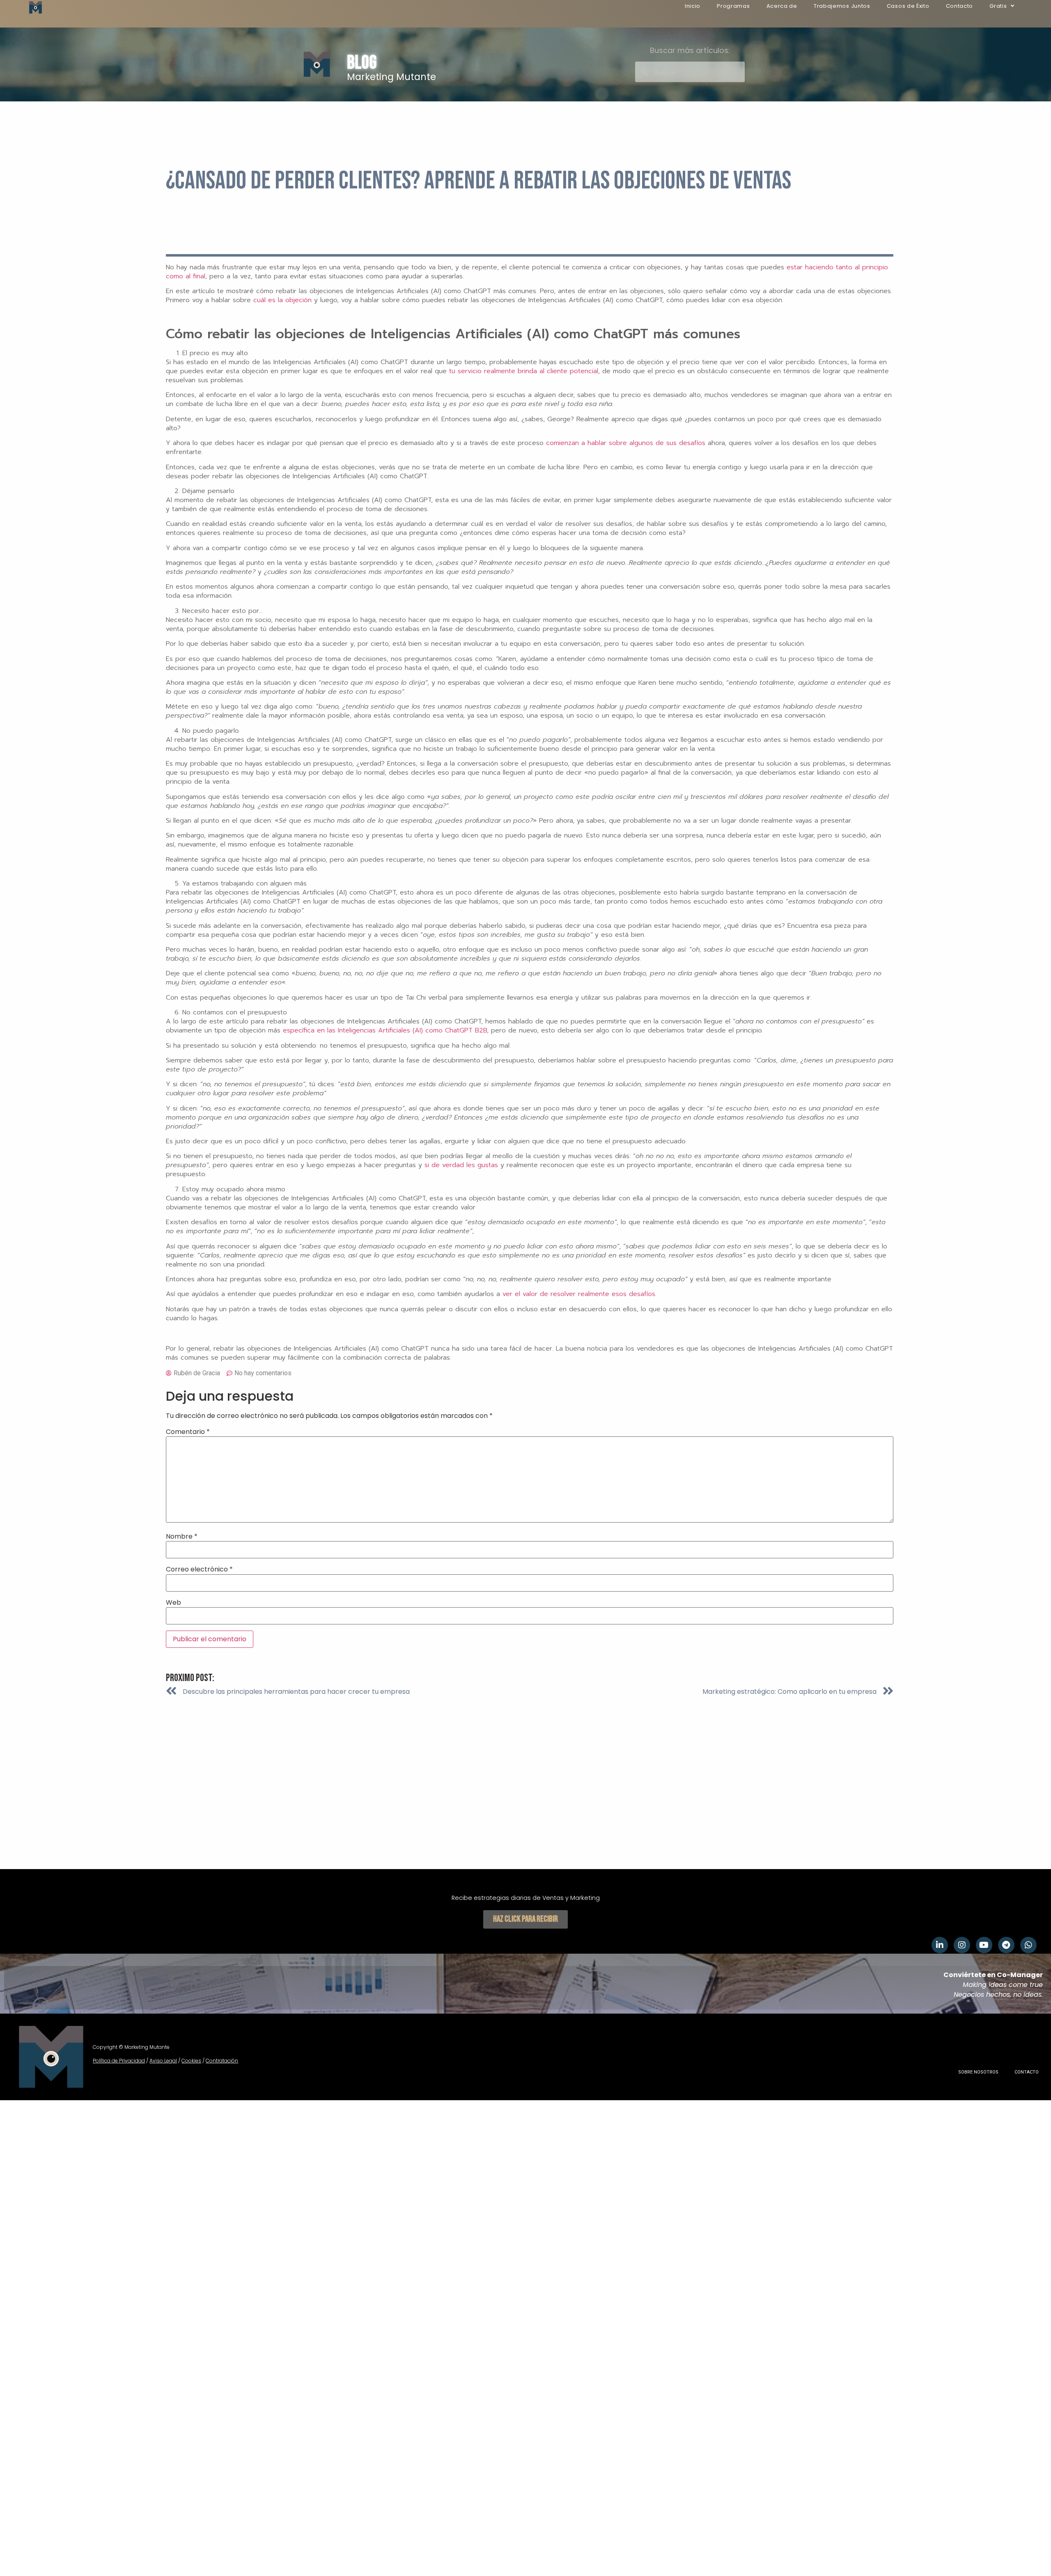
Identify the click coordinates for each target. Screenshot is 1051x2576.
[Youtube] (984, 1945)
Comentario (188, 1432)
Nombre (182, 1537)
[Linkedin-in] (940, 1945)
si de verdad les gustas (461, 1165)
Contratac (218, 2061)
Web (173, 1603)
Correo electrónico (199, 1569)
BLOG (362, 63)
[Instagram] (962, 1945)
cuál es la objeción (282, 300)
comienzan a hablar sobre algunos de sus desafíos (626, 443)
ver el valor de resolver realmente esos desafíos (579, 1294)
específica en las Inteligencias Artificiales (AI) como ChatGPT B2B (385, 1030)
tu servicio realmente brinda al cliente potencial (524, 371)
